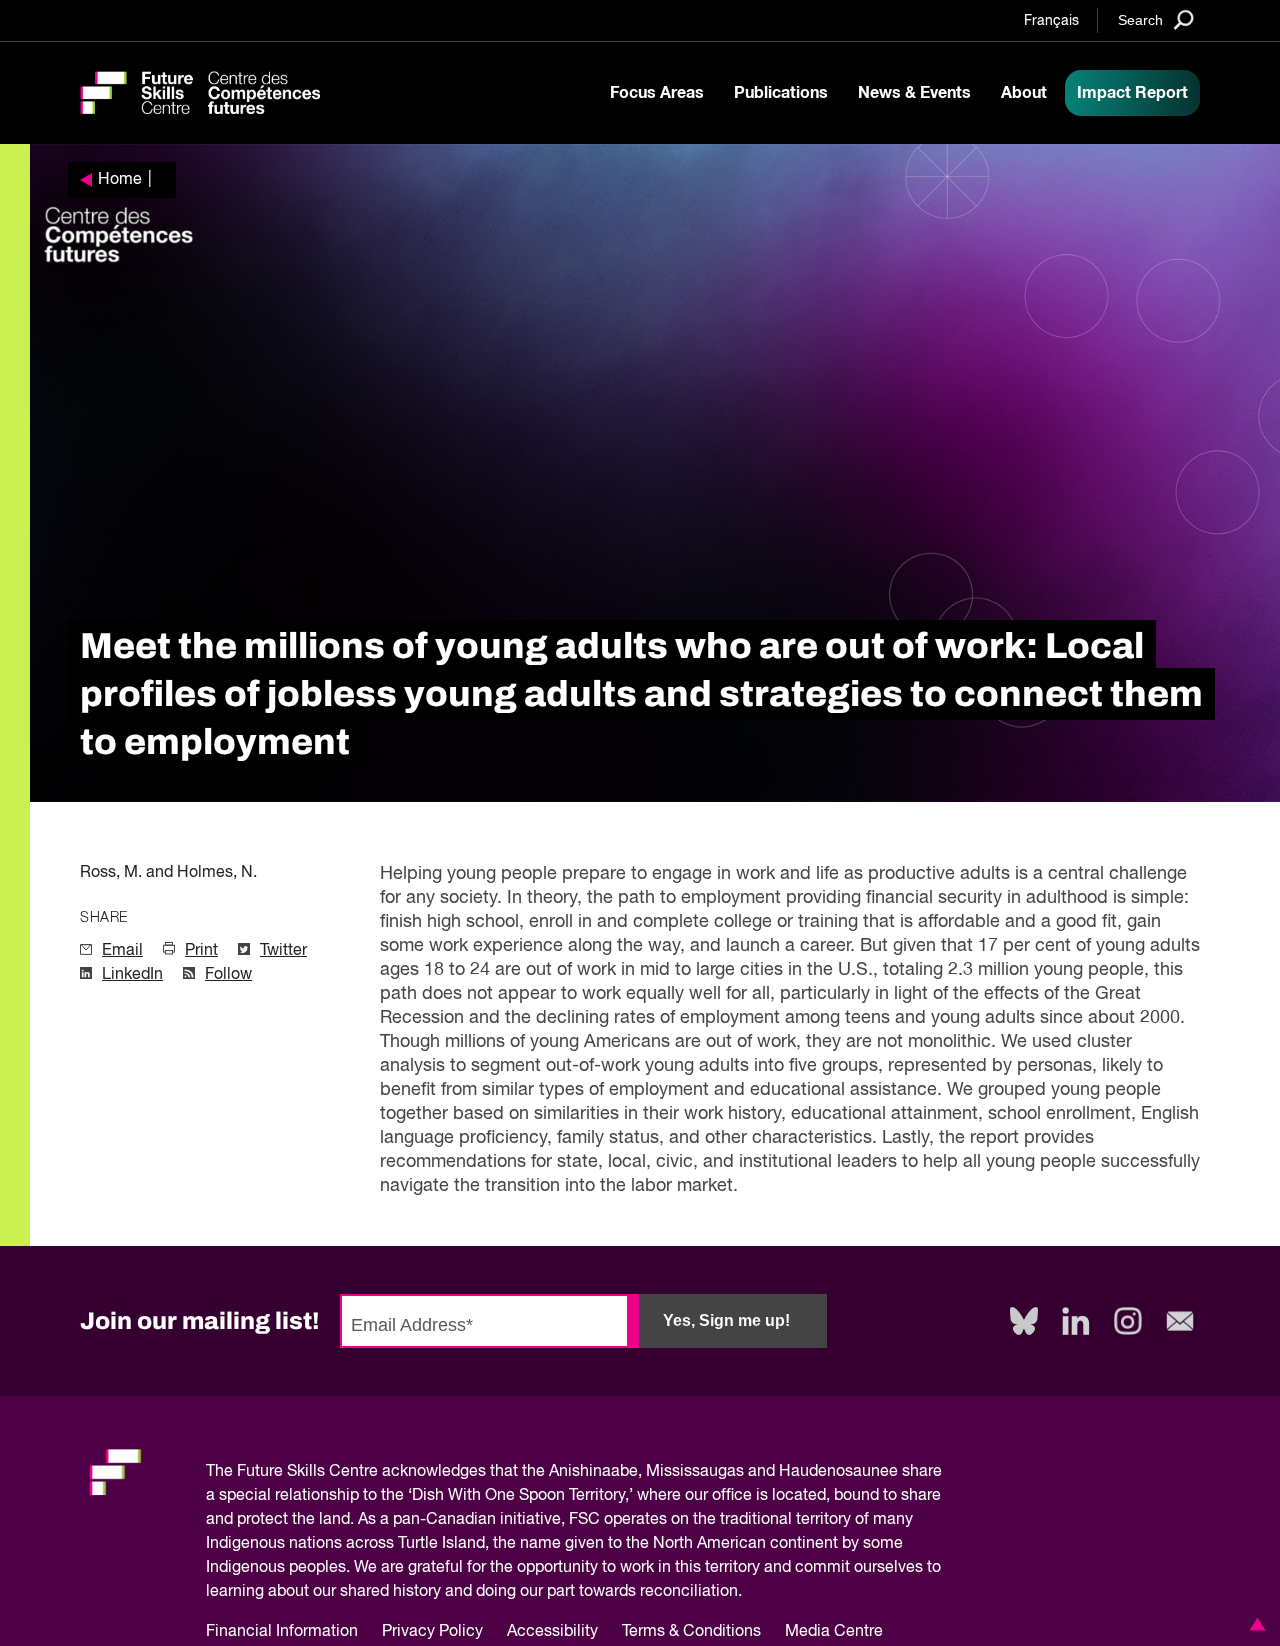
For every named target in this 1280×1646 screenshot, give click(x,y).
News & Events (914, 93)
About (1024, 93)
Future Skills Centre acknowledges (361, 1472)
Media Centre (834, 1632)
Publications (781, 93)
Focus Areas (657, 93)
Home (120, 180)
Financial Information (282, 1632)
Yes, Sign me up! (726, 1320)
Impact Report (1132, 93)
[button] (1254, 1624)
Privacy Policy (432, 1632)
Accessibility (552, 1632)
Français (1051, 21)
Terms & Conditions (691, 1632)
